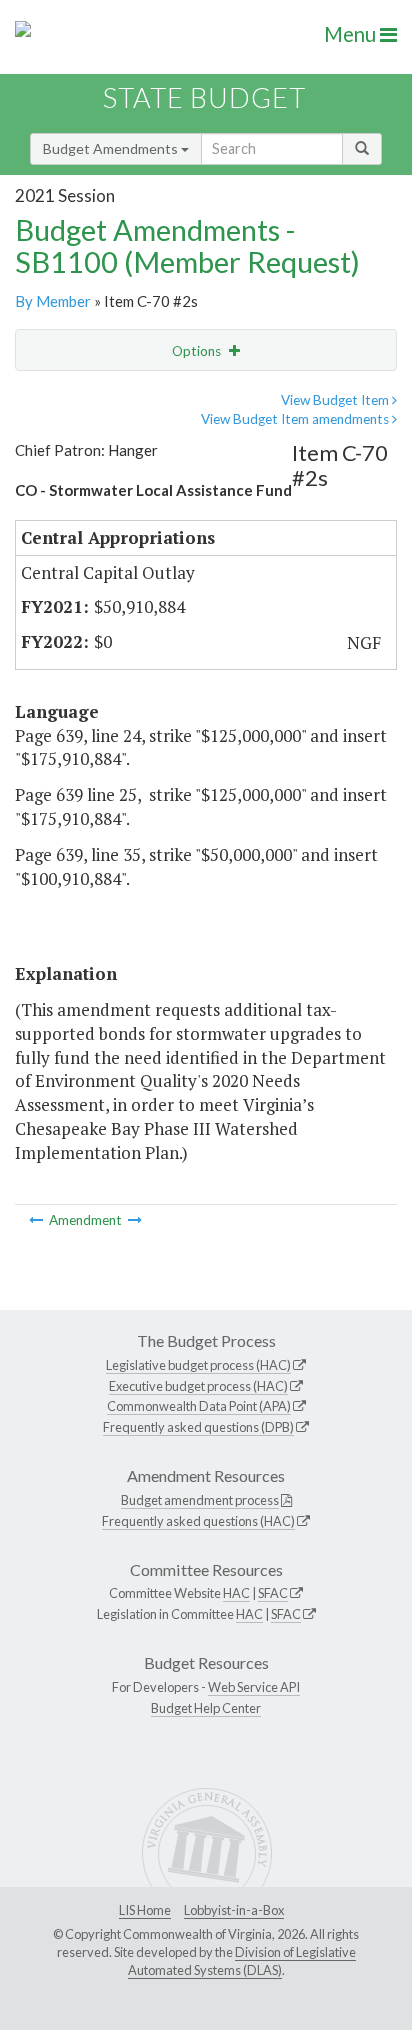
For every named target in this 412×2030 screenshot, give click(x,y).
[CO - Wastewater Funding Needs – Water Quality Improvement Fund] (37, 1220)
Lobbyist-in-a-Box (234, 1910)
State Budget (204, 97)
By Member (53, 301)
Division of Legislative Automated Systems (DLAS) (242, 1961)
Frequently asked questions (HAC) (198, 1521)
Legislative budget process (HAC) (198, 1365)
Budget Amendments (112, 148)
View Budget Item (336, 400)
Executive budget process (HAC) (198, 1386)
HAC (236, 1593)
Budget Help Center (206, 1708)
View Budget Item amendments (296, 419)
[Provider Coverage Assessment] (135, 1220)
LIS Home (145, 1910)
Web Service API (254, 1687)
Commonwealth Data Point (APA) (199, 1406)
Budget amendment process (200, 1500)
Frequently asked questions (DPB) (198, 1427)
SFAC (273, 1593)
